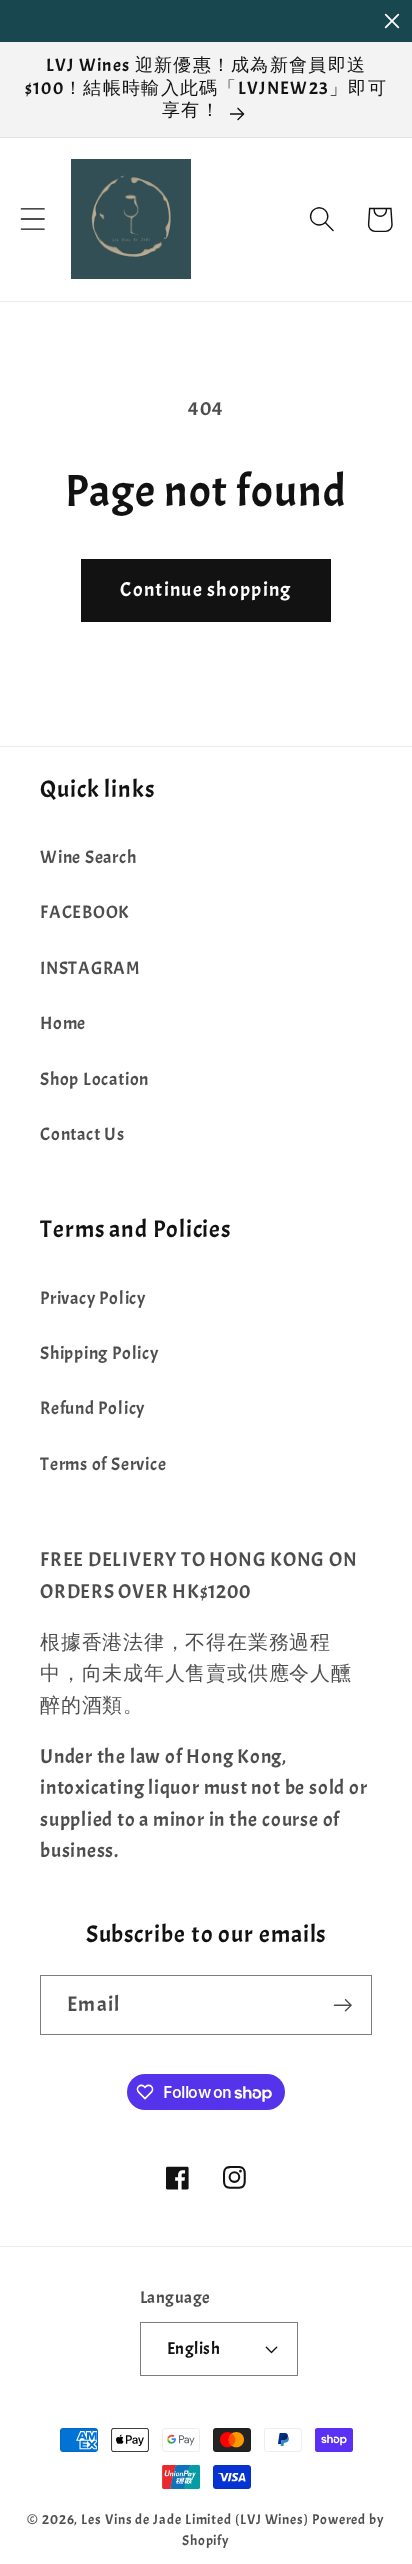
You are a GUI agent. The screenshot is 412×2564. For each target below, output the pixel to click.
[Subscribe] (342, 2005)
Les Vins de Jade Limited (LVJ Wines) (195, 2519)
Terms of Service (103, 1464)
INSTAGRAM (90, 968)
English (194, 2348)
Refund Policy (92, 1408)
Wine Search (88, 857)
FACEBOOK (84, 912)
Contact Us (82, 1134)
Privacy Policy (93, 1298)
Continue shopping (205, 589)
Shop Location (94, 1079)
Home (63, 1023)
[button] (32, 219)
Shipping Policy (99, 1353)
